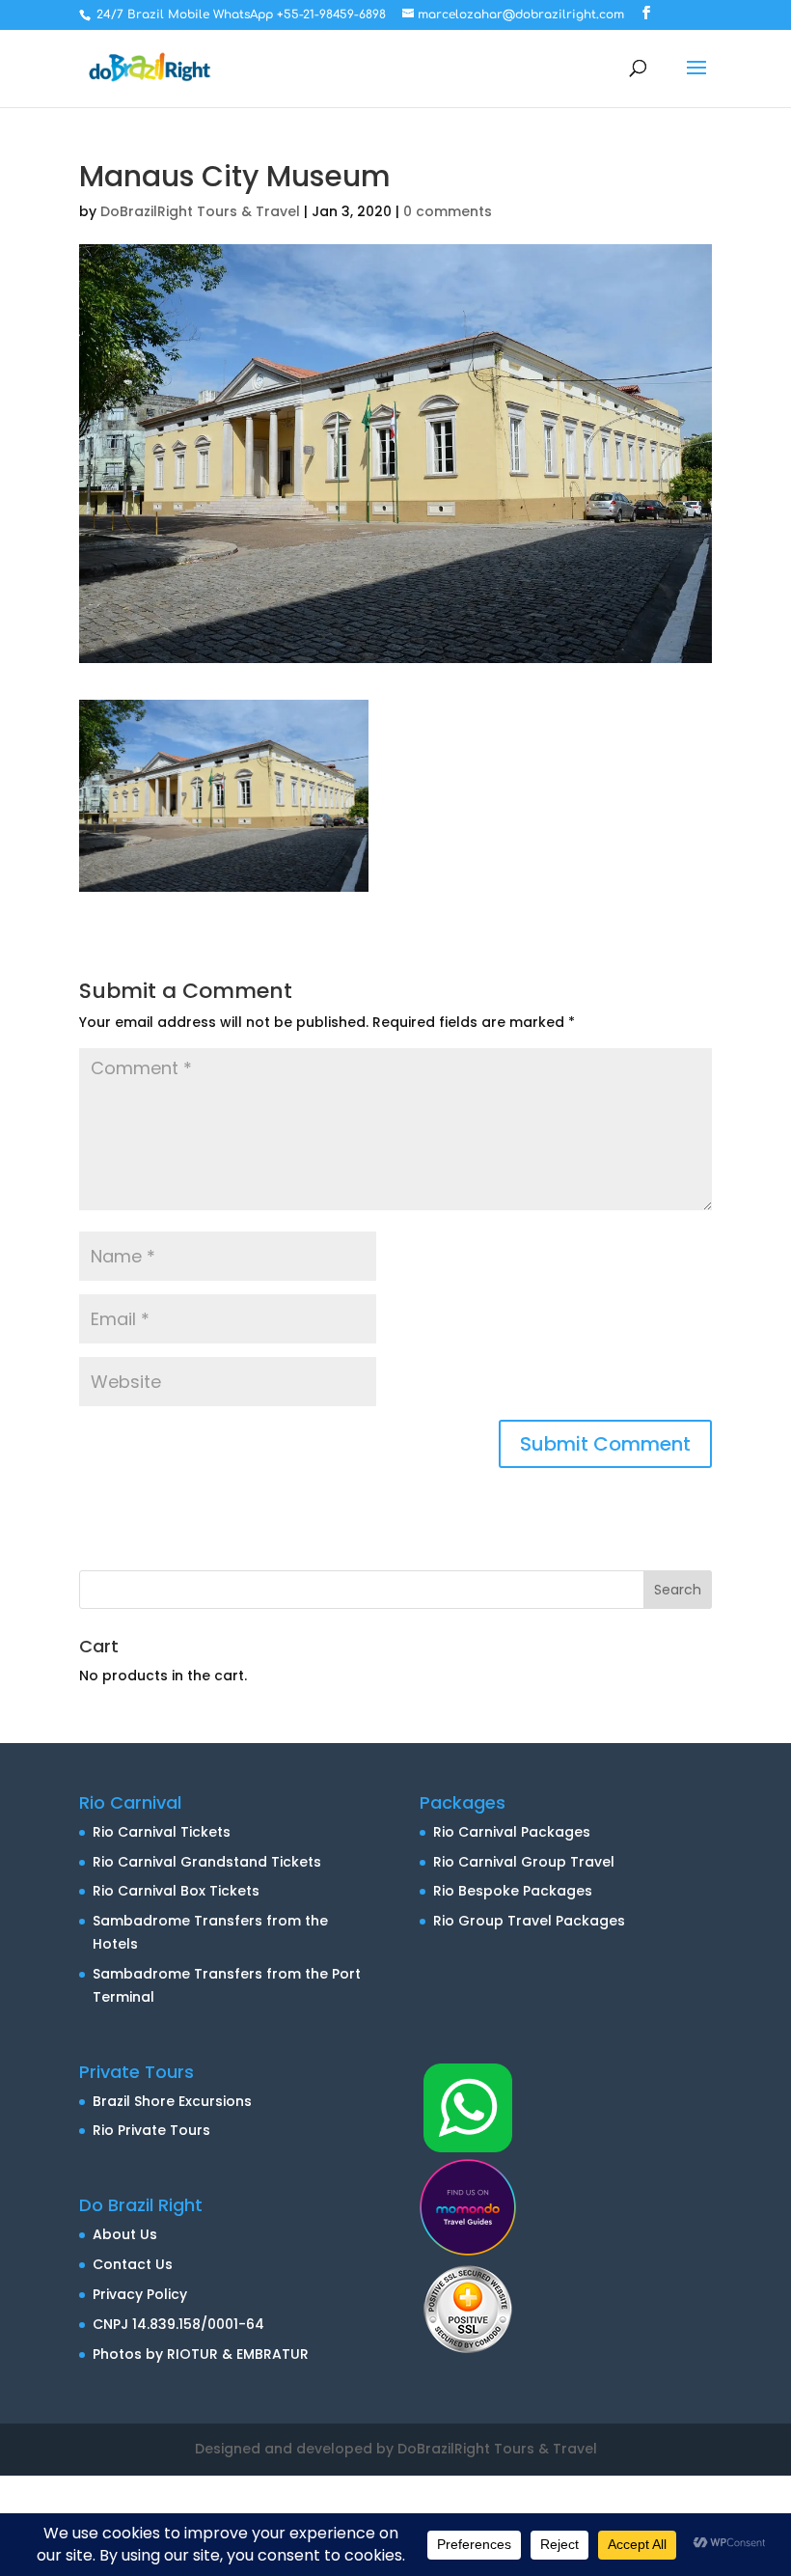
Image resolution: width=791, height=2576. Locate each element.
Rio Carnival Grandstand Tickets (207, 1862)
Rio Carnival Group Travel (524, 1862)
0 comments (448, 211)
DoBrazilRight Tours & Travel (200, 211)
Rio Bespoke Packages (513, 1891)
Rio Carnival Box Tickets (176, 1891)
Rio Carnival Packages (512, 1832)
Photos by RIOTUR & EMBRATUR (201, 2354)
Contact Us (133, 2264)
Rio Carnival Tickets (162, 1832)
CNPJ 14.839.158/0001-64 (178, 2324)
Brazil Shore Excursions (172, 2101)
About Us (125, 2234)
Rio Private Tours (151, 2130)
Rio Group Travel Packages (529, 1921)
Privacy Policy (140, 2294)
